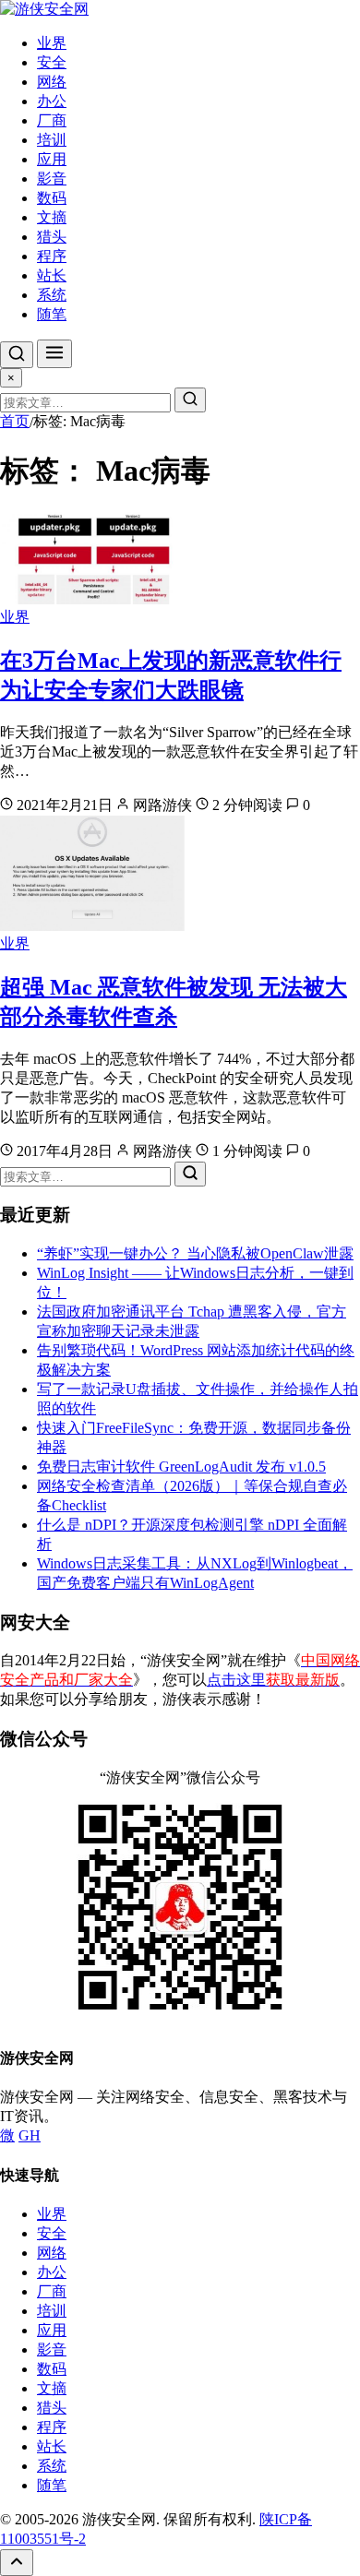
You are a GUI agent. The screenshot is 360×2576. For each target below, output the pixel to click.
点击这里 (273, 1680)
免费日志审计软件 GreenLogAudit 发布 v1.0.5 (181, 1467)
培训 (52, 140)
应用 (52, 159)
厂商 (52, 120)
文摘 (52, 217)
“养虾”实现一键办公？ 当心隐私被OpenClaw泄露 (195, 1253)
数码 (52, 198)
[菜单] (54, 354)
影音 (52, 179)
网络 (52, 82)
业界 (52, 43)
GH (30, 2135)
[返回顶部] (17, 2563)
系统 (52, 295)
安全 (52, 62)
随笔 (52, 314)
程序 (52, 256)
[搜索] (17, 355)
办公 (52, 101)
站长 (52, 275)
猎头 (52, 237)
